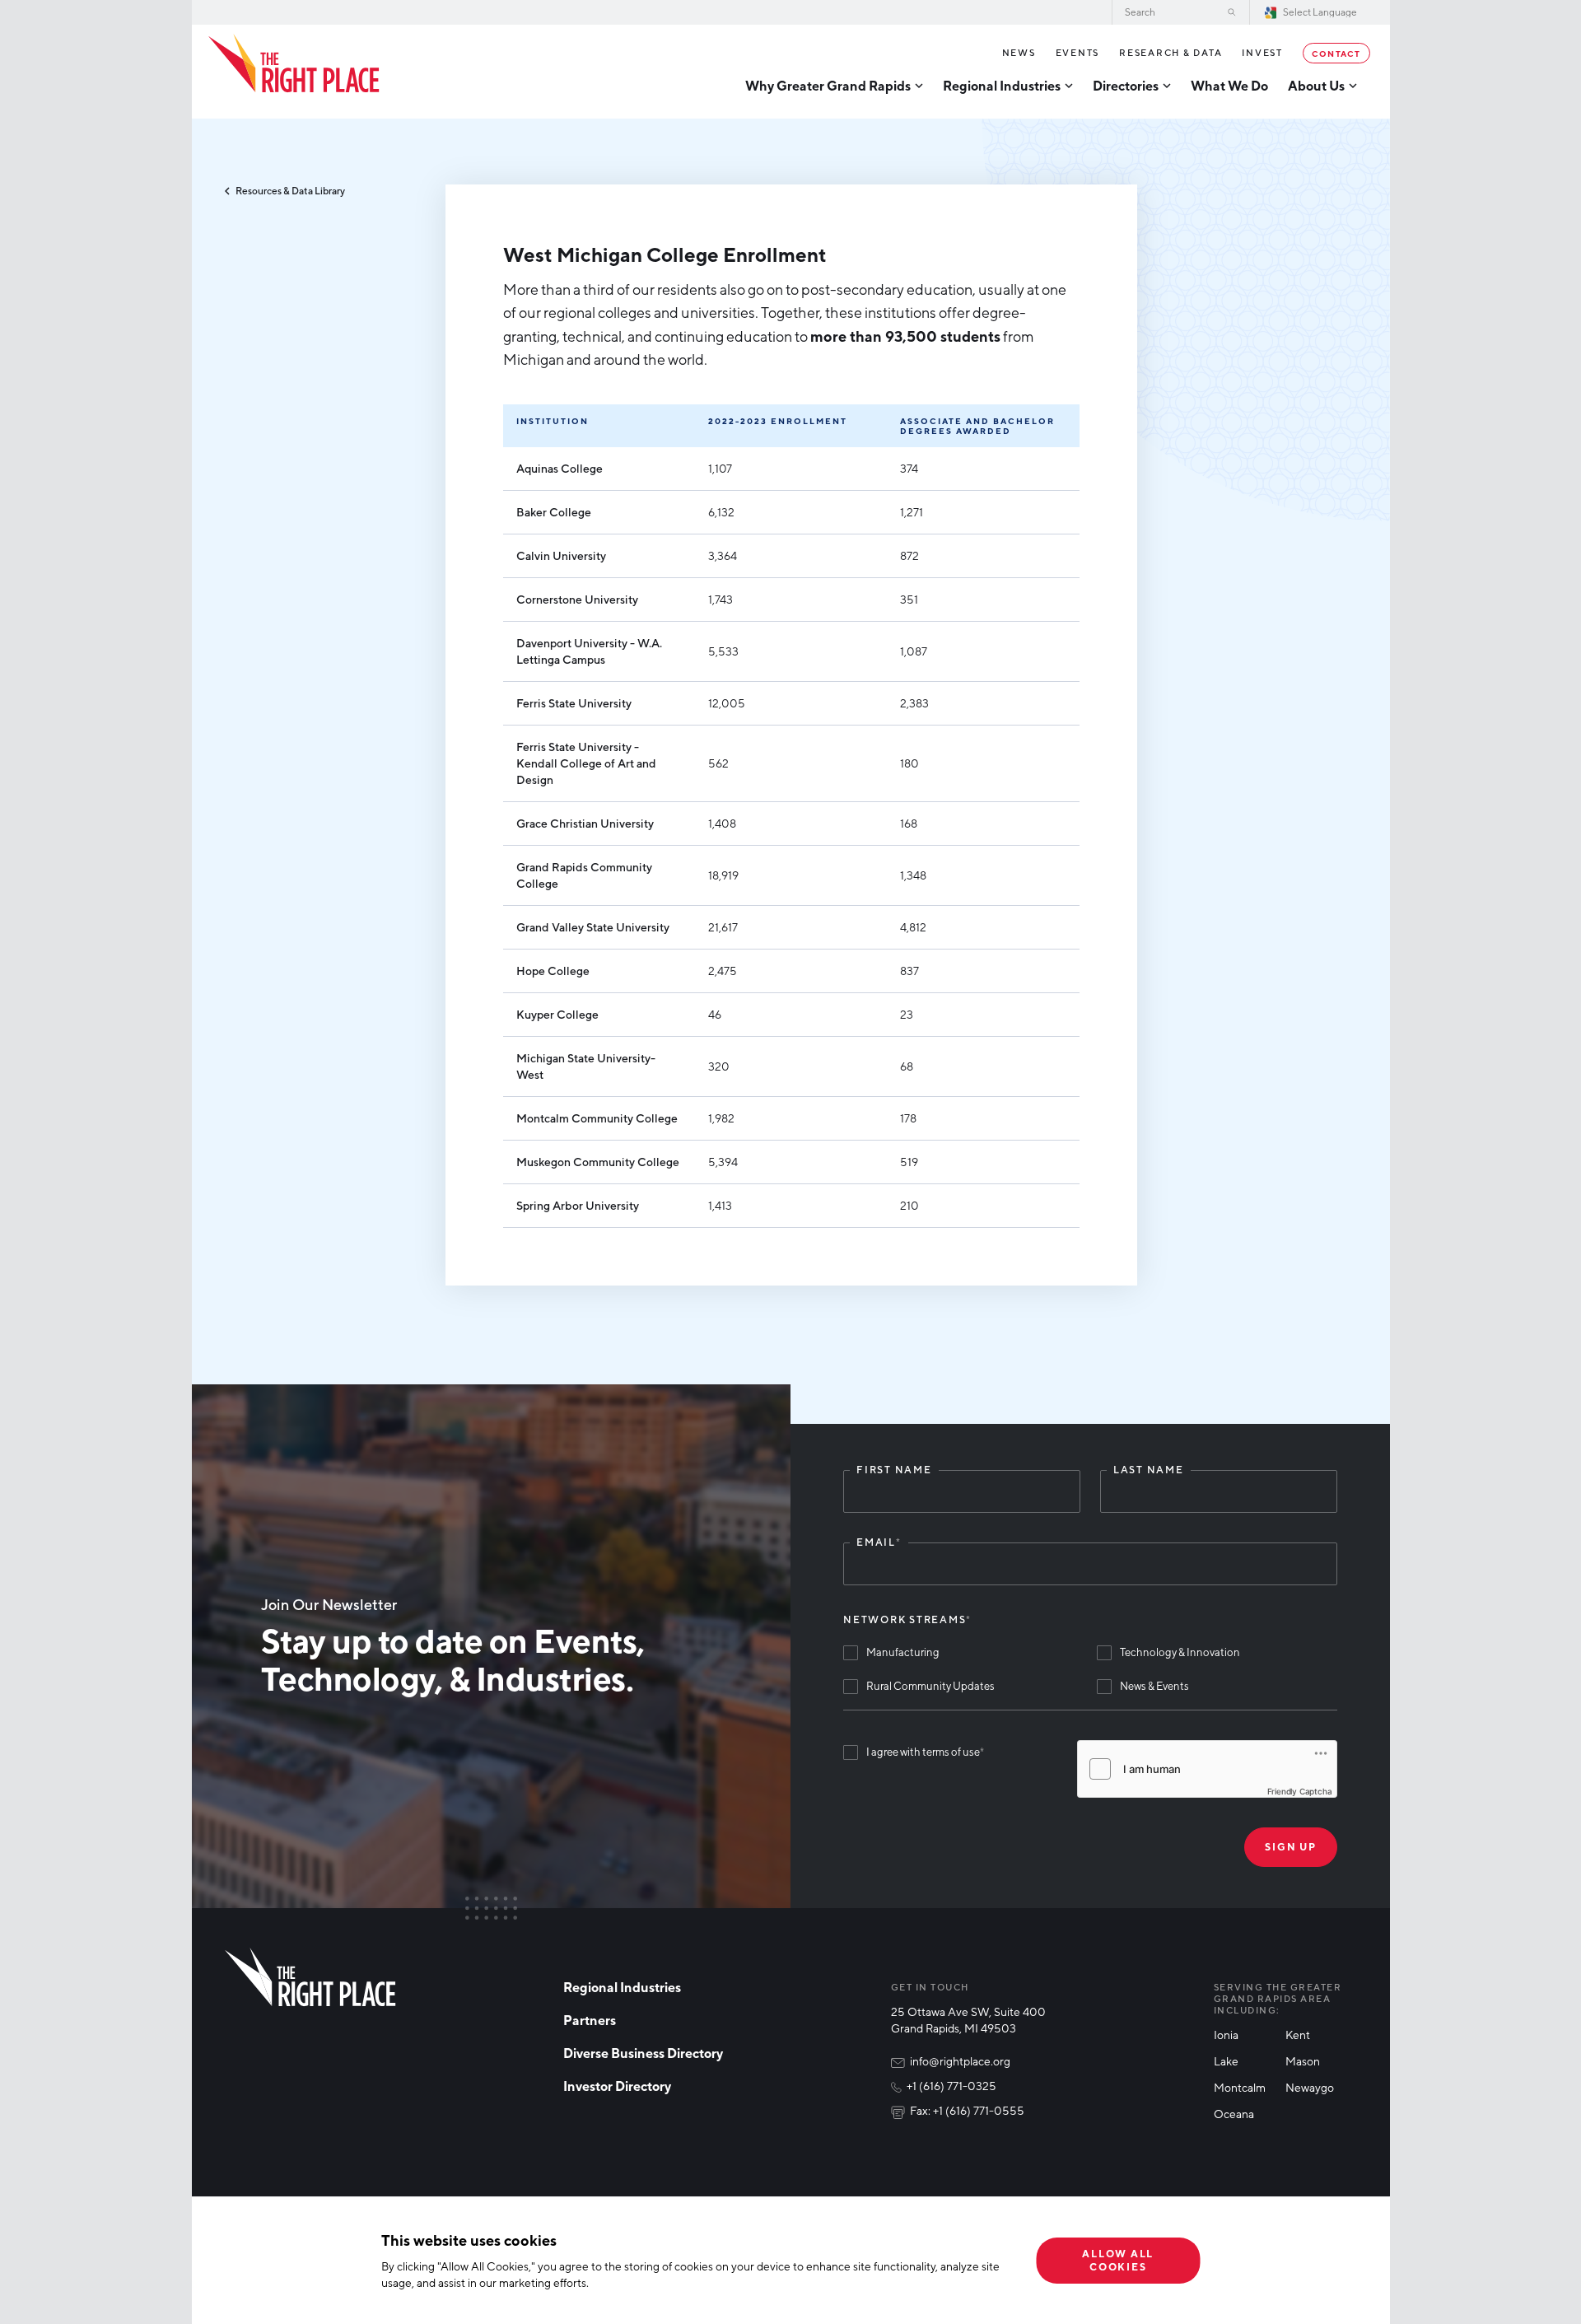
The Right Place (294, 63)
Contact (1336, 53)
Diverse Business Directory (643, 2053)
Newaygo (1310, 2087)
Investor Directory (617, 2086)
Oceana (1234, 2114)
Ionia (1226, 2035)
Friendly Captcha (1300, 1791)
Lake (1226, 2061)
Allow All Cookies (1118, 2260)
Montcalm (1240, 2087)
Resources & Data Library (290, 191)
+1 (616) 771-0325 (951, 2086)
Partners (590, 2020)
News (1019, 52)
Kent (1298, 2035)
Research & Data (1171, 52)
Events (1078, 52)
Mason (1303, 2061)
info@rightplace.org (960, 2061)
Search (1232, 12)
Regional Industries (622, 1987)
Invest (1262, 52)
